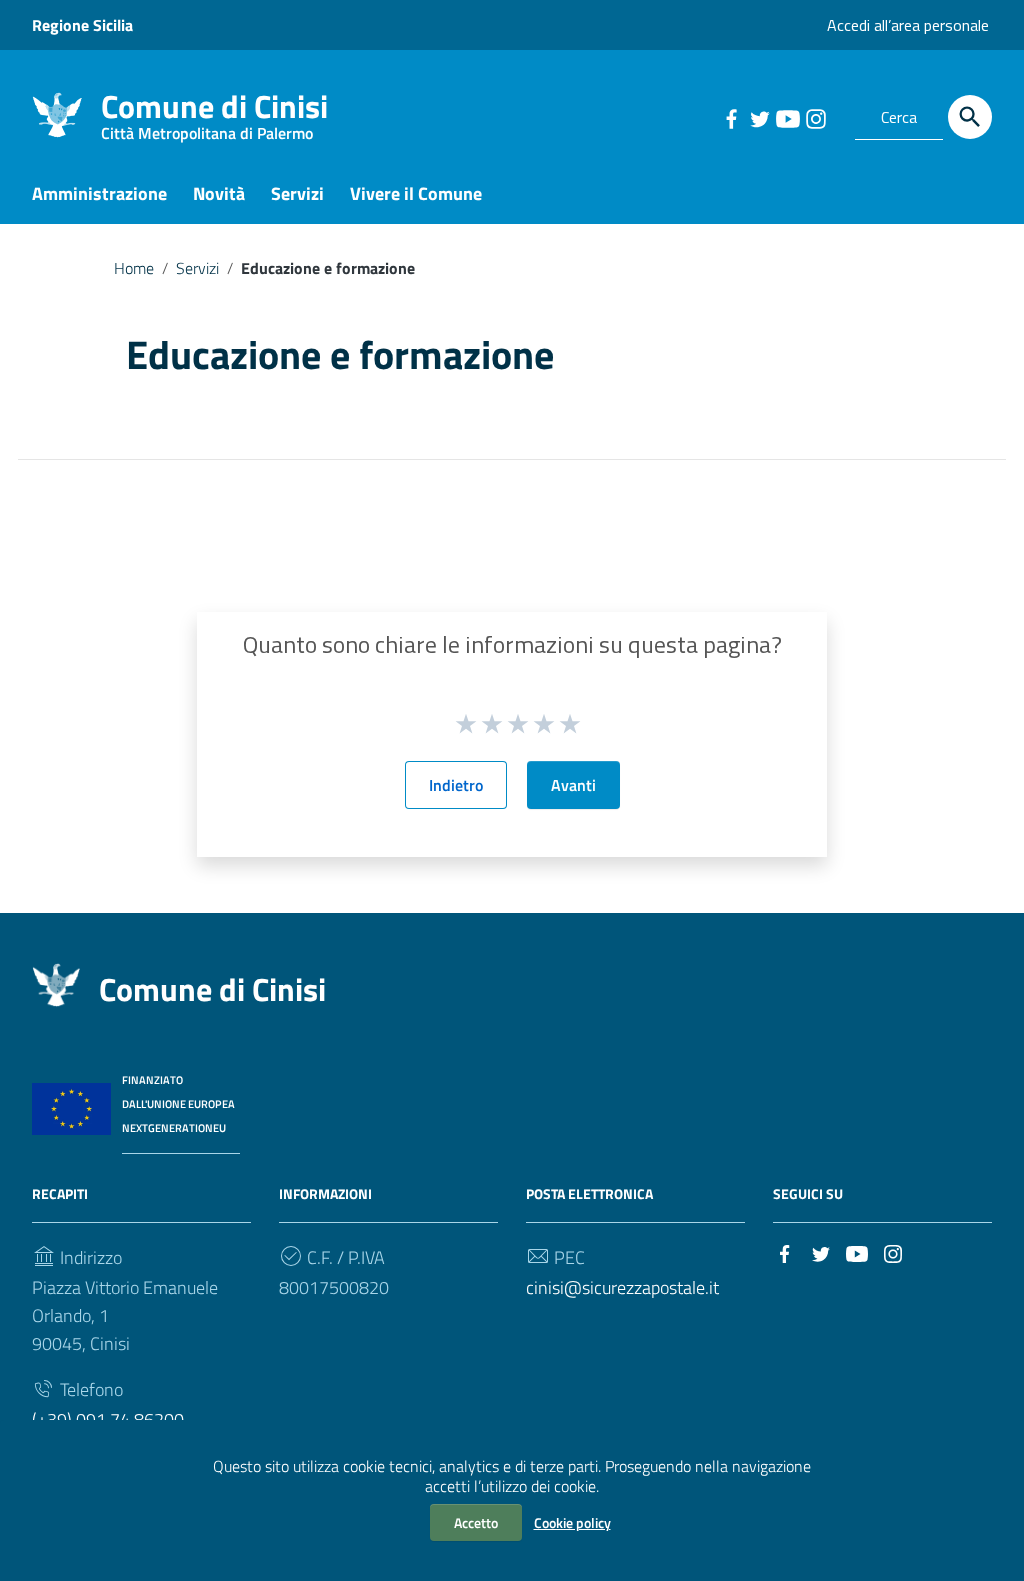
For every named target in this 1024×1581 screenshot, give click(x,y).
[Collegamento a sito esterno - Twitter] (759, 117)
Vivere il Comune (416, 193)
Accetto (476, 1522)
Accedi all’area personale (908, 25)
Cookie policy (572, 1522)
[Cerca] (970, 117)
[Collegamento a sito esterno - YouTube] (787, 117)
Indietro (456, 785)
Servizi (297, 193)
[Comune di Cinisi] (57, 113)
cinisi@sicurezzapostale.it (622, 1287)
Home (134, 268)
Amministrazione (99, 193)
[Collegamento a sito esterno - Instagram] (815, 117)
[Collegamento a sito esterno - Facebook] (731, 117)
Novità (219, 193)
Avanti (573, 785)
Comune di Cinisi (214, 110)
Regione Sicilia (82, 25)
